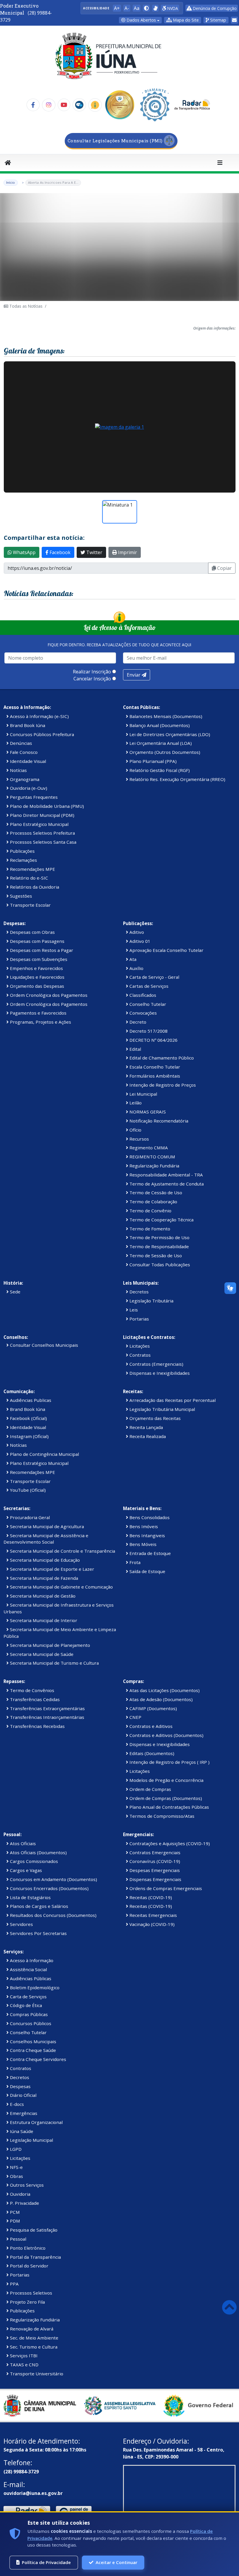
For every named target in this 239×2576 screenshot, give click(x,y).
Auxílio (136, 968)
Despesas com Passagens (37, 941)
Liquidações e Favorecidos (37, 977)
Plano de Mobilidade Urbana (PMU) (46, 806)
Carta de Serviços (28, 1997)
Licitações (139, 1346)
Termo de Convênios (31, 1690)
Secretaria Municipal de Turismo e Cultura (54, 1663)
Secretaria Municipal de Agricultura (46, 1526)
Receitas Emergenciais (153, 1915)
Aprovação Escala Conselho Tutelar (166, 950)
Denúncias (20, 743)
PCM (14, 2212)
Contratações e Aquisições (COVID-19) (169, 1843)
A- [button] (127, 8)
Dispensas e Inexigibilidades (159, 1373)
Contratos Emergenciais (154, 1852)
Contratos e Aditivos (150, 1726)
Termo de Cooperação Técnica (161, 1220)
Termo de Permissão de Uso (159, 1237)
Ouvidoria (20, 2194)
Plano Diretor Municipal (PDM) (42, 815)
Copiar (224, 568)
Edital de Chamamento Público (161, 1058)
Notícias (18, 770)
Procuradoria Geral (29, 1517)
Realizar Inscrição (92, 672)
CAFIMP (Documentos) (153, 1708)
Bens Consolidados (149, 1517)
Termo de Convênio (150, 1211)
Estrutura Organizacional (36, 2122)
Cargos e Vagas (25, 1870)
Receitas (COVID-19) (150, 1897)
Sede (15, 1292)
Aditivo (136, 932)
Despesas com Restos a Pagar (41, 950)
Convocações (143, 1013)
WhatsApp (24, 552)
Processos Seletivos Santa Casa (43, 842)
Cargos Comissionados (33, 1861)
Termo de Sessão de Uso (155, 1255)
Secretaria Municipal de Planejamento (49, 1645)
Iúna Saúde (21, 2131)
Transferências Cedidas (34, 1699)
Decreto (137, 1022)
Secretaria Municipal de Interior (43, 1620)
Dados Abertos (141, 20)
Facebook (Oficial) (28, 1418)
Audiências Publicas (30, 1400)
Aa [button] (137, 8)
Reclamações (23, 860)
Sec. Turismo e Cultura (33, 2347)
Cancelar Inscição (92, 679)
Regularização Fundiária (154, 1166)
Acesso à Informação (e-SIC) (39, 716)
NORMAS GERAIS (147, 1112)
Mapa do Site (185, 20)
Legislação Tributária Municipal (162, 1409)
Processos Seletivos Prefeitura (42, 833)
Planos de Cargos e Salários (38, 1906)
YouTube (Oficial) (27, 1490)
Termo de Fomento (149, 1229)
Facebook (59, 552)
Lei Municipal (143, 1094)
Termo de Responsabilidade (159, 1246)
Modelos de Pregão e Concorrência (166, 1780)
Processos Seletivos (30, 2293)
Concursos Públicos (30, 2023)
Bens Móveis (142, 1544)
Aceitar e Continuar (116, 2562)
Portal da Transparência (35, 2257)
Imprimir (127, 552)
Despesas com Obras (32, 932)
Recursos (139, 1139)
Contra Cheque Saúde (32, 2050)
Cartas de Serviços (148, 986)
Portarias (139, 1319)
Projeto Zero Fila (27, 2302)
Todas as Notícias (25, 306)
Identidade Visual (27, 761)
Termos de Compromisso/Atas (161, 1816)
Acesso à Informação (31, 1960)
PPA (14, 2284)
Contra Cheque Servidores (37, 2059)
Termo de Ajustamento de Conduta (166, 1184)
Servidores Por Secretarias (38, 1933)
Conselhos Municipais (32, 2041)
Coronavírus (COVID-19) (154, 1861)
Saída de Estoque (147, 1571)
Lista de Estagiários (30, 1897)
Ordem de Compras (150, 1789)
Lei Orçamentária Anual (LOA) (160, 743)
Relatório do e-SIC (28, 878)
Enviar (134, 675)
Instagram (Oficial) (29, 1436)
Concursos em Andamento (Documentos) (53, 1879)
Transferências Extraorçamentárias (47, 1708)
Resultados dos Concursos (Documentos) (53, 1915)
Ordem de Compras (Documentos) (165, 1798)
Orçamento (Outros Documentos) (164, 752)
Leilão (135, 1103)
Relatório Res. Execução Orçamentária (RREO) (177, 779)
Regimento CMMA (148, 1148)
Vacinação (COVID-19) (151, 1924)
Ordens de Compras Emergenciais (165, 1888)
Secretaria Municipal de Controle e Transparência (62, 1551)
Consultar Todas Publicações (159, 1265)
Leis (133, 1310)
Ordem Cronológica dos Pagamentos (48, 995)
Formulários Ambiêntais (154, 1076)
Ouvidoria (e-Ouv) (28, 788)
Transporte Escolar (30, 905)
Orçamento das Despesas (36, 986)
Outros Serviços (26, 2185)
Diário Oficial (23, 2095)
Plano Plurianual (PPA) (152, 761)
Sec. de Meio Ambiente (34, 2338)
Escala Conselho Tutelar (154, 1067)
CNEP (135, 1717)
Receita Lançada (146, 1427)
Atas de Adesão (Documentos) (160, 1699)
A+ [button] (117, 8)
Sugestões (20, 896)
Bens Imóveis (143, 1526)
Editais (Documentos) (151, 1753)
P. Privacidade (24, 2203)
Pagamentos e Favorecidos (38, 1013)
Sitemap (218, 20)
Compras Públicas (28, 2014)
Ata (132, 959)
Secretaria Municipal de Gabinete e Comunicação (61, 1587)
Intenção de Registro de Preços (162, 1085)
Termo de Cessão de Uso (155, 1192)
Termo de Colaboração (153, 1202)
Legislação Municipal (31, 2140)
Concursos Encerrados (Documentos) (49, 1888)
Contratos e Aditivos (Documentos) (166, 1735)
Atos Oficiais (22, 1843)
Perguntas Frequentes (33, 797)
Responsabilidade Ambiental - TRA (166, 1175)
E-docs (16, 2104)
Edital (135, 1049)
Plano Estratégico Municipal (39, 824)
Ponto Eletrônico (27, 2248)
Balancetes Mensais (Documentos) (165, 716)
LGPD (15, 2149)
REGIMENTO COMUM (152, 1157)
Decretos (138, 1292)
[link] (155, 8)
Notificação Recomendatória (158, 1121)
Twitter (94, 552)
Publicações (22, 851)
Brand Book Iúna (27, 725)
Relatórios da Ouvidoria (34, 887)
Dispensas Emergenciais (155, 1879)
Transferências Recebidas (37, 1726)
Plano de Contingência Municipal (44, 1454)
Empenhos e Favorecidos (36, 968)
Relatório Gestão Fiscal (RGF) (159, 770)
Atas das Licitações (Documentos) (164, 1690)
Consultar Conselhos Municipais (43, 1345)
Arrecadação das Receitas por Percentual (172, 1400)
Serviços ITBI (23, 2356)
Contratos (139, 1355)
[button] (146, 8)
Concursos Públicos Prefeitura (41, 734)
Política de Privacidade (46, 2562)
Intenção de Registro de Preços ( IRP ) (169, 1762)
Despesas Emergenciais (154, 1870)
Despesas (20, 2086)
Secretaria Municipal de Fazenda (43, 1578)
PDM (14, 2221)
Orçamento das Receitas (154, 1418)
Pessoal (17, 2239)
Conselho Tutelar (147, 1004)
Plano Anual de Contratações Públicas (169, 1807)
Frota (134, 1562)
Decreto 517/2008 (148, 1031)
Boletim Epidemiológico (34, 1987)
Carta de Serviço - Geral (154, 977)
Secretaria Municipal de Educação (44, 1560)
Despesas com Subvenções (38, 959)
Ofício (135, 1130)
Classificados (142, 995)
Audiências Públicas (30, 1978)
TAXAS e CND (24, 2365)
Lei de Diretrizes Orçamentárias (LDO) (169, 734)
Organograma (24, 779)
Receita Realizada (147, 1436)
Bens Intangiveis (147, 1535)
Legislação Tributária (151, 1301)
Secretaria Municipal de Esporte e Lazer (51, 1569)
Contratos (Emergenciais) (156, 1364)
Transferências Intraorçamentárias (46, 1717)
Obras (16, 2176)
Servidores (21, 1924)
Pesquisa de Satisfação (33, 2230)
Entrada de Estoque (150, 1553)
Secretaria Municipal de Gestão (42, 1596)
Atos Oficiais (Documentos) (38, 1852)
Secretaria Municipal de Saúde (41, 1654)
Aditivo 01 (139, 941)
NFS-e (16, 2167)
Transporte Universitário (36, 2374)
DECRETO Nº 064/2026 (153, 1040)
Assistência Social (28, 1969)
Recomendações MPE (32, 869)
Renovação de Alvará (31, 2329)
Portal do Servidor (29, 2266)
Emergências (23, 2113)
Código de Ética (25, 2005)
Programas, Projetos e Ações (40, 1022)
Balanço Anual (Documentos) (159, 725)
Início (11, 182)
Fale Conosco (23, 752)
